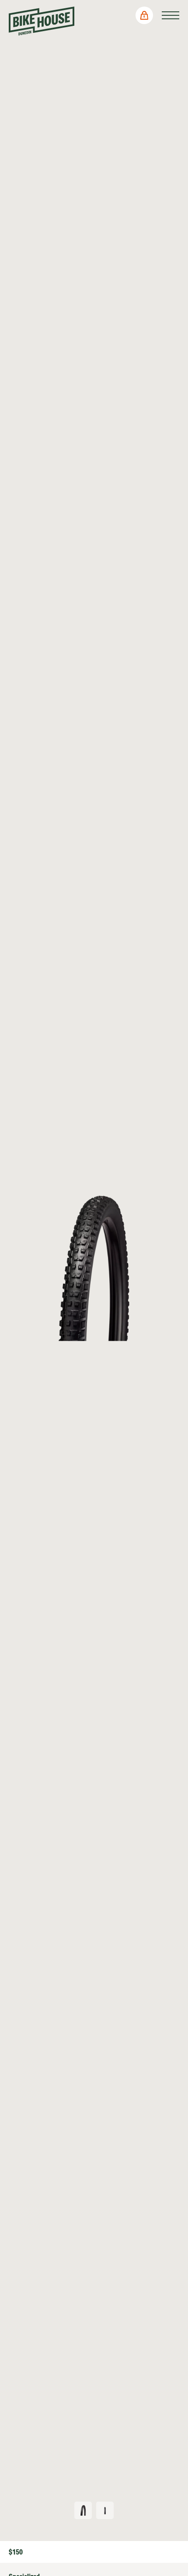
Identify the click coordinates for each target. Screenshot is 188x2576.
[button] (144, 15)
